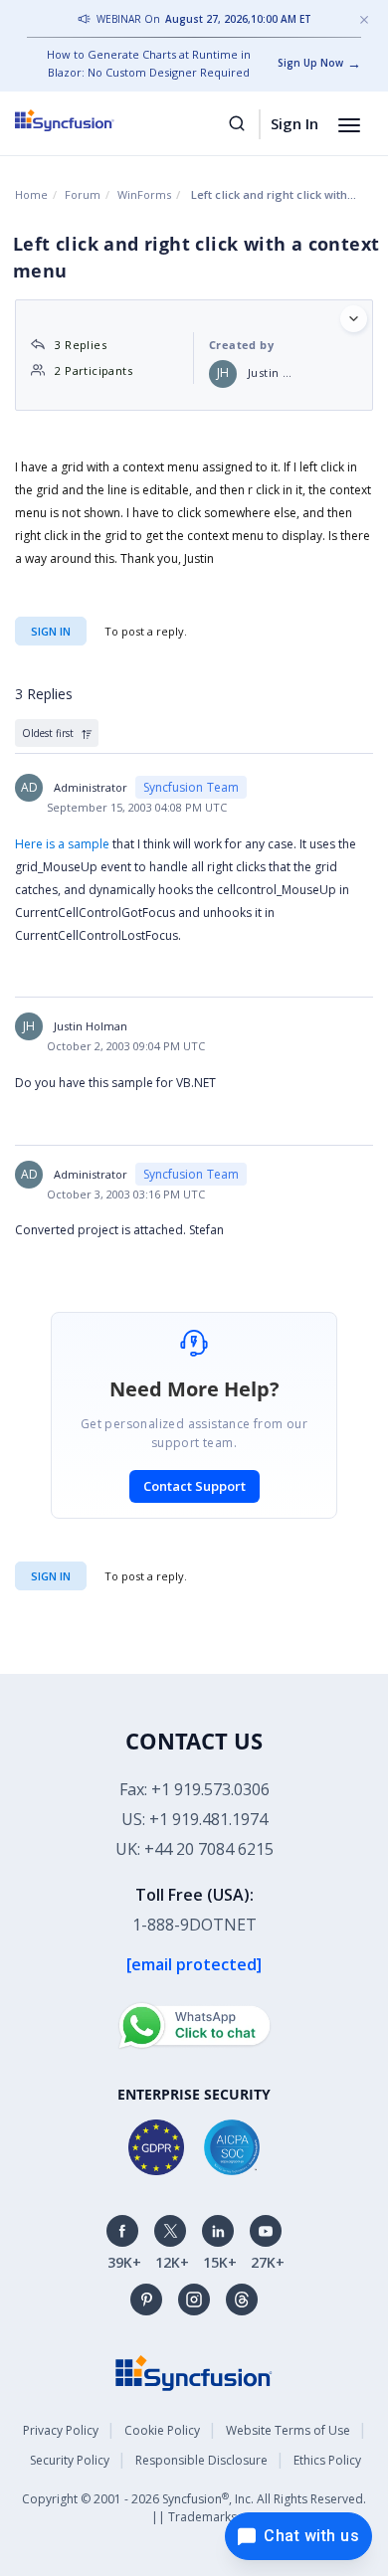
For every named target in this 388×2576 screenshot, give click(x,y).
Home (31, 194)
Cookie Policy (162, 2430)
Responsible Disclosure (201, 2460)
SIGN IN (51, 1576)
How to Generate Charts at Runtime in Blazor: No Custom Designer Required (149, 63)
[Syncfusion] (194, 2372)
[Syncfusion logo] (87, 120)
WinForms (144, 194)
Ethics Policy (327, 2460)
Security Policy (70, 2460)
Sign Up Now (310, 63)
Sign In (294, 123)
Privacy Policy (61, 2430)
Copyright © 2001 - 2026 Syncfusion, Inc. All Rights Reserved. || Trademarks (194, 2508)
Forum (83, 194)
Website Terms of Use (288, 2430)
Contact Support (194, 1486)
